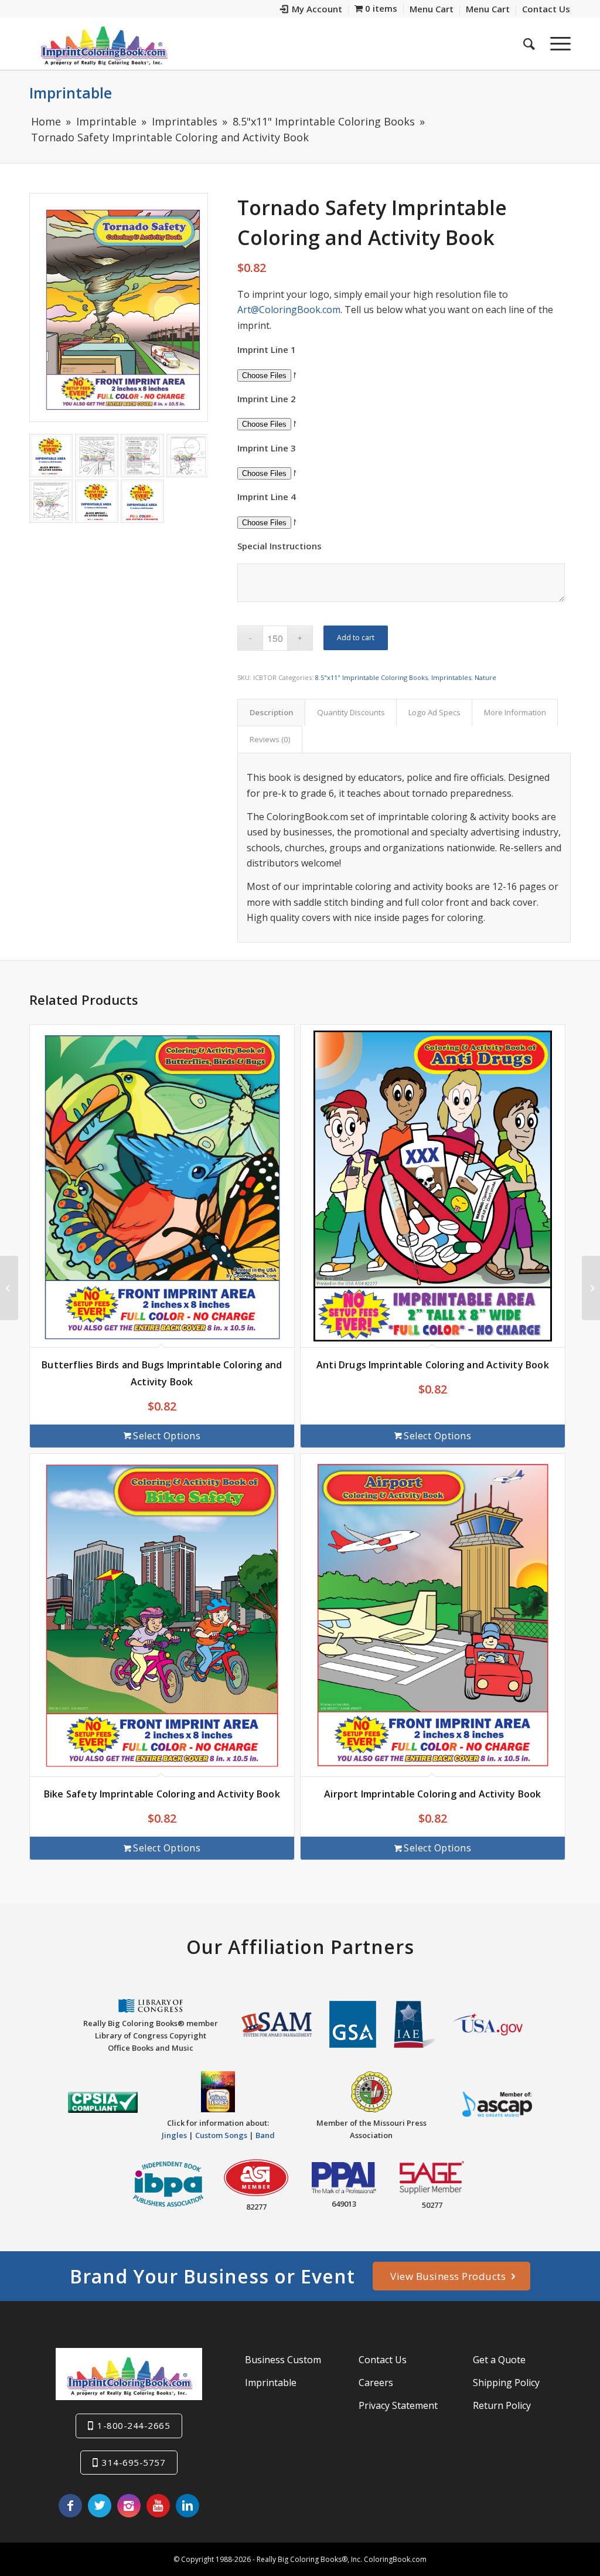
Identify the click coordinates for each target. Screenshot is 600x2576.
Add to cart (356, 638)
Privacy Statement (398, 2405)
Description (272, 712)
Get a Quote (499, 2360)
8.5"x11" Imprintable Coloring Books (371, 677)
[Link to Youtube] (158, 2506)
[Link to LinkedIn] (187, 2506)
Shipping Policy (506, 2383)
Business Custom (283, 2360)
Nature (485, 677)
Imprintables (451, 677)
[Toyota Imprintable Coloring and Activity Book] (591, 1288)
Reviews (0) (270, 739)
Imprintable (71, 93)
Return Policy (502, 2405)
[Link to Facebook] (70, 2506)
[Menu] (557, 43)
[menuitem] (311, 10)
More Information (515, 712)
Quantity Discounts (351, 712)
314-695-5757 (134, 2462)
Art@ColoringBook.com (289, 310)
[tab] (271, 712)
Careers (376, 2383)
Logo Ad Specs (434, 712)
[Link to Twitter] (100, 2506)
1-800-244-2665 (134, 2425)
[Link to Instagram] (129, 2506)
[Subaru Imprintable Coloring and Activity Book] (9, 1288)
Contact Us (383, 2360)
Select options (167, 1436)
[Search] (529, 43)
